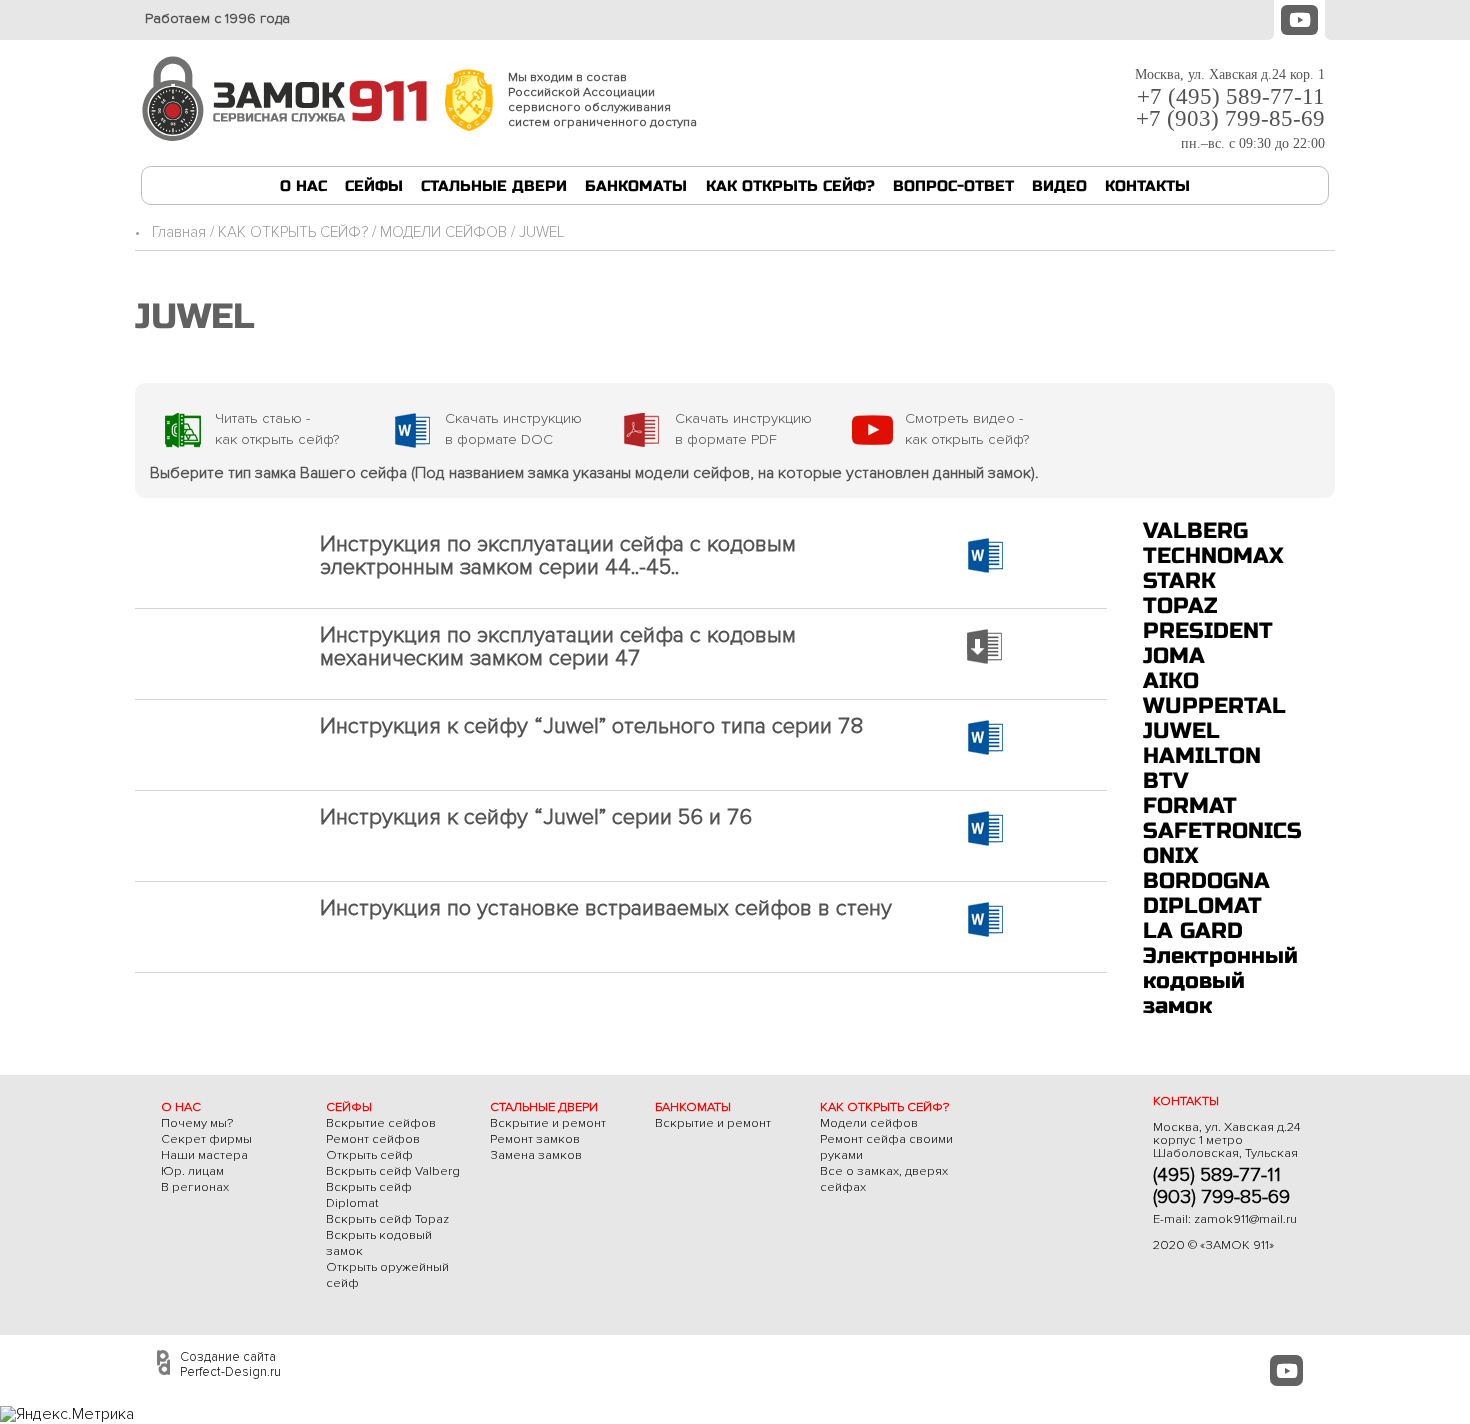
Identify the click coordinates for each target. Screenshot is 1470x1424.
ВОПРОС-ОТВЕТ (953, 186)
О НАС (303, 186)
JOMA (1174, 655)
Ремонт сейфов (373, 1139)
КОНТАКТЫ (1147, 186)
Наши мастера (204, 1155)
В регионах (195, 1187)
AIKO (1171, 680)
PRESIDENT (1208, 630)
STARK (1179, 580)
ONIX (1171, 855)
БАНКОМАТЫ (636, 186)
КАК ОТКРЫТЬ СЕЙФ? (790, 186)
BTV (1166, 780)
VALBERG (1195, 530)
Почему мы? (197, 1123)
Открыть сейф (369, 1155)
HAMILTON (1202, 755)
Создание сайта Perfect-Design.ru (230, 1364)
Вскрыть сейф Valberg (393, 1171)
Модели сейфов (869, 1123)
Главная (179, 232)
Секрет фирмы (206, 1139)
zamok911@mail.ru (1245, 1219)
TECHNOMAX (1213, 555)
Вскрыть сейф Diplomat (369, 1195)
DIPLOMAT (1202, 905)
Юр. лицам (192, 1171)
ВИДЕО (1059, 186)
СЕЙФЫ (374, 186)
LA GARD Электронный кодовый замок (1220, 968)
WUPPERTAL (1214, 705)
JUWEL (1181, 730)
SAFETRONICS (1222, 830)
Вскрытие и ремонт (548, 1123)
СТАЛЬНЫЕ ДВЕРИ (494, 186)
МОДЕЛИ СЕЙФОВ (443, 232)
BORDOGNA (1206, 880)
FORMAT (1190, 805)
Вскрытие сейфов (381, 1123)
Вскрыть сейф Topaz (387, 1219)
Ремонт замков (535, 1139)
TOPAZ (1180, 605)
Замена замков (536, 1155)
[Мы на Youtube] (1299, 18)
